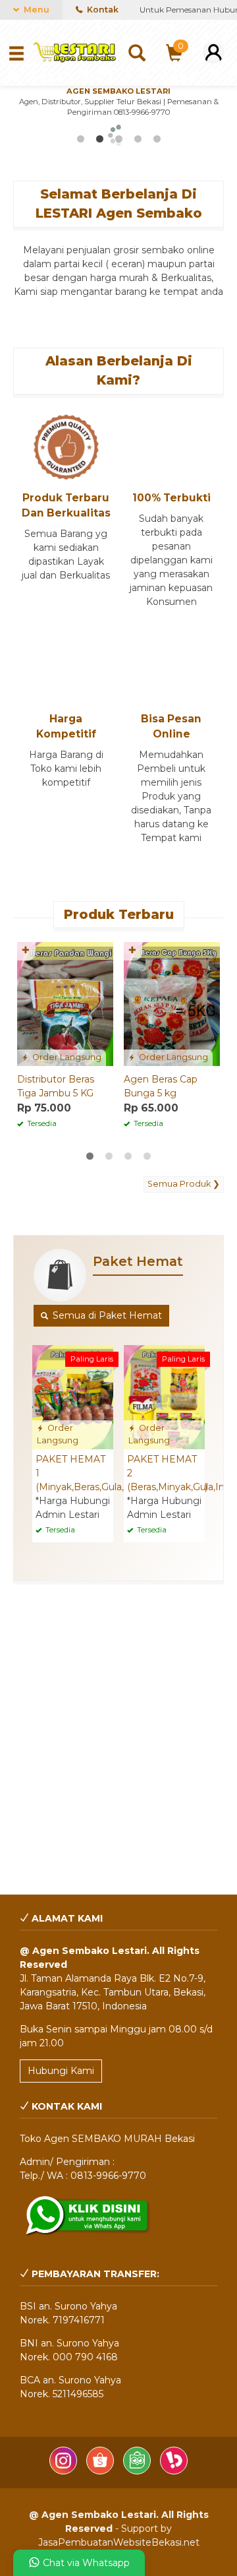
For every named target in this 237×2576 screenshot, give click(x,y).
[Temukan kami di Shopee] (101, 2471)
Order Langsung (66, 1057)
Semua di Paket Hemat (106, 1315)
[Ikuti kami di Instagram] (65, 2471)
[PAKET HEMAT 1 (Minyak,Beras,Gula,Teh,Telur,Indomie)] (73, 1397)
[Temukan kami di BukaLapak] (174, 2471)
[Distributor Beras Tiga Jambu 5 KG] (65, 1003)
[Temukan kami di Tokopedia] (138, 2471)
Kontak (102, 10)
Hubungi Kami (61, 2071)
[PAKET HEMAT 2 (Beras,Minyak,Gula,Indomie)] (164, 1397)
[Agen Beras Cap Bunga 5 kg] (172, 1003)
